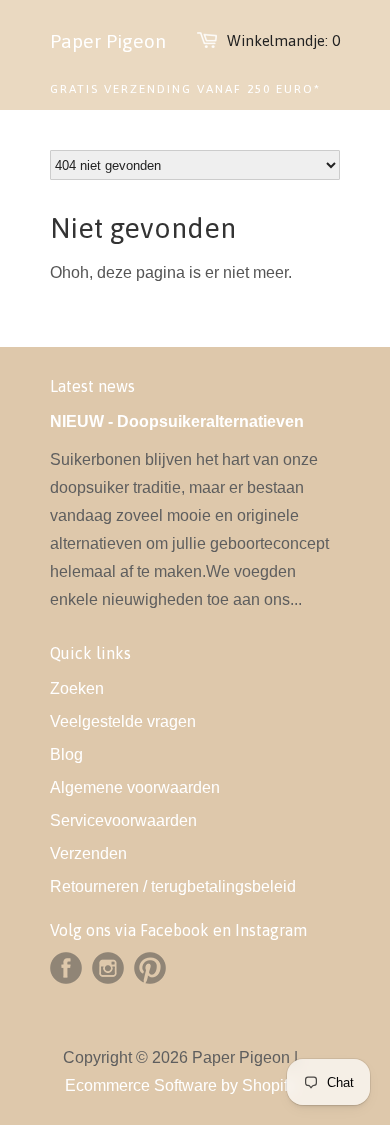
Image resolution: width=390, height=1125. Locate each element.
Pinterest (150, 968)
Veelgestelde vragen (123, 721)
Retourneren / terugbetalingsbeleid (173, 886)
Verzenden (88, 853)
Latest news (92, 386)
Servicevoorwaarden (123, 820)
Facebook (66, 968)
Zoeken (77, 688)
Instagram (108, 968)
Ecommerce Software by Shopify (180, 1085)
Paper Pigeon (108, 41)
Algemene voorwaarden (135, 787)
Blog (66, 754)
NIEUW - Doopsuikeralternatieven (177, 421)
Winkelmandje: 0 (283, 40)
